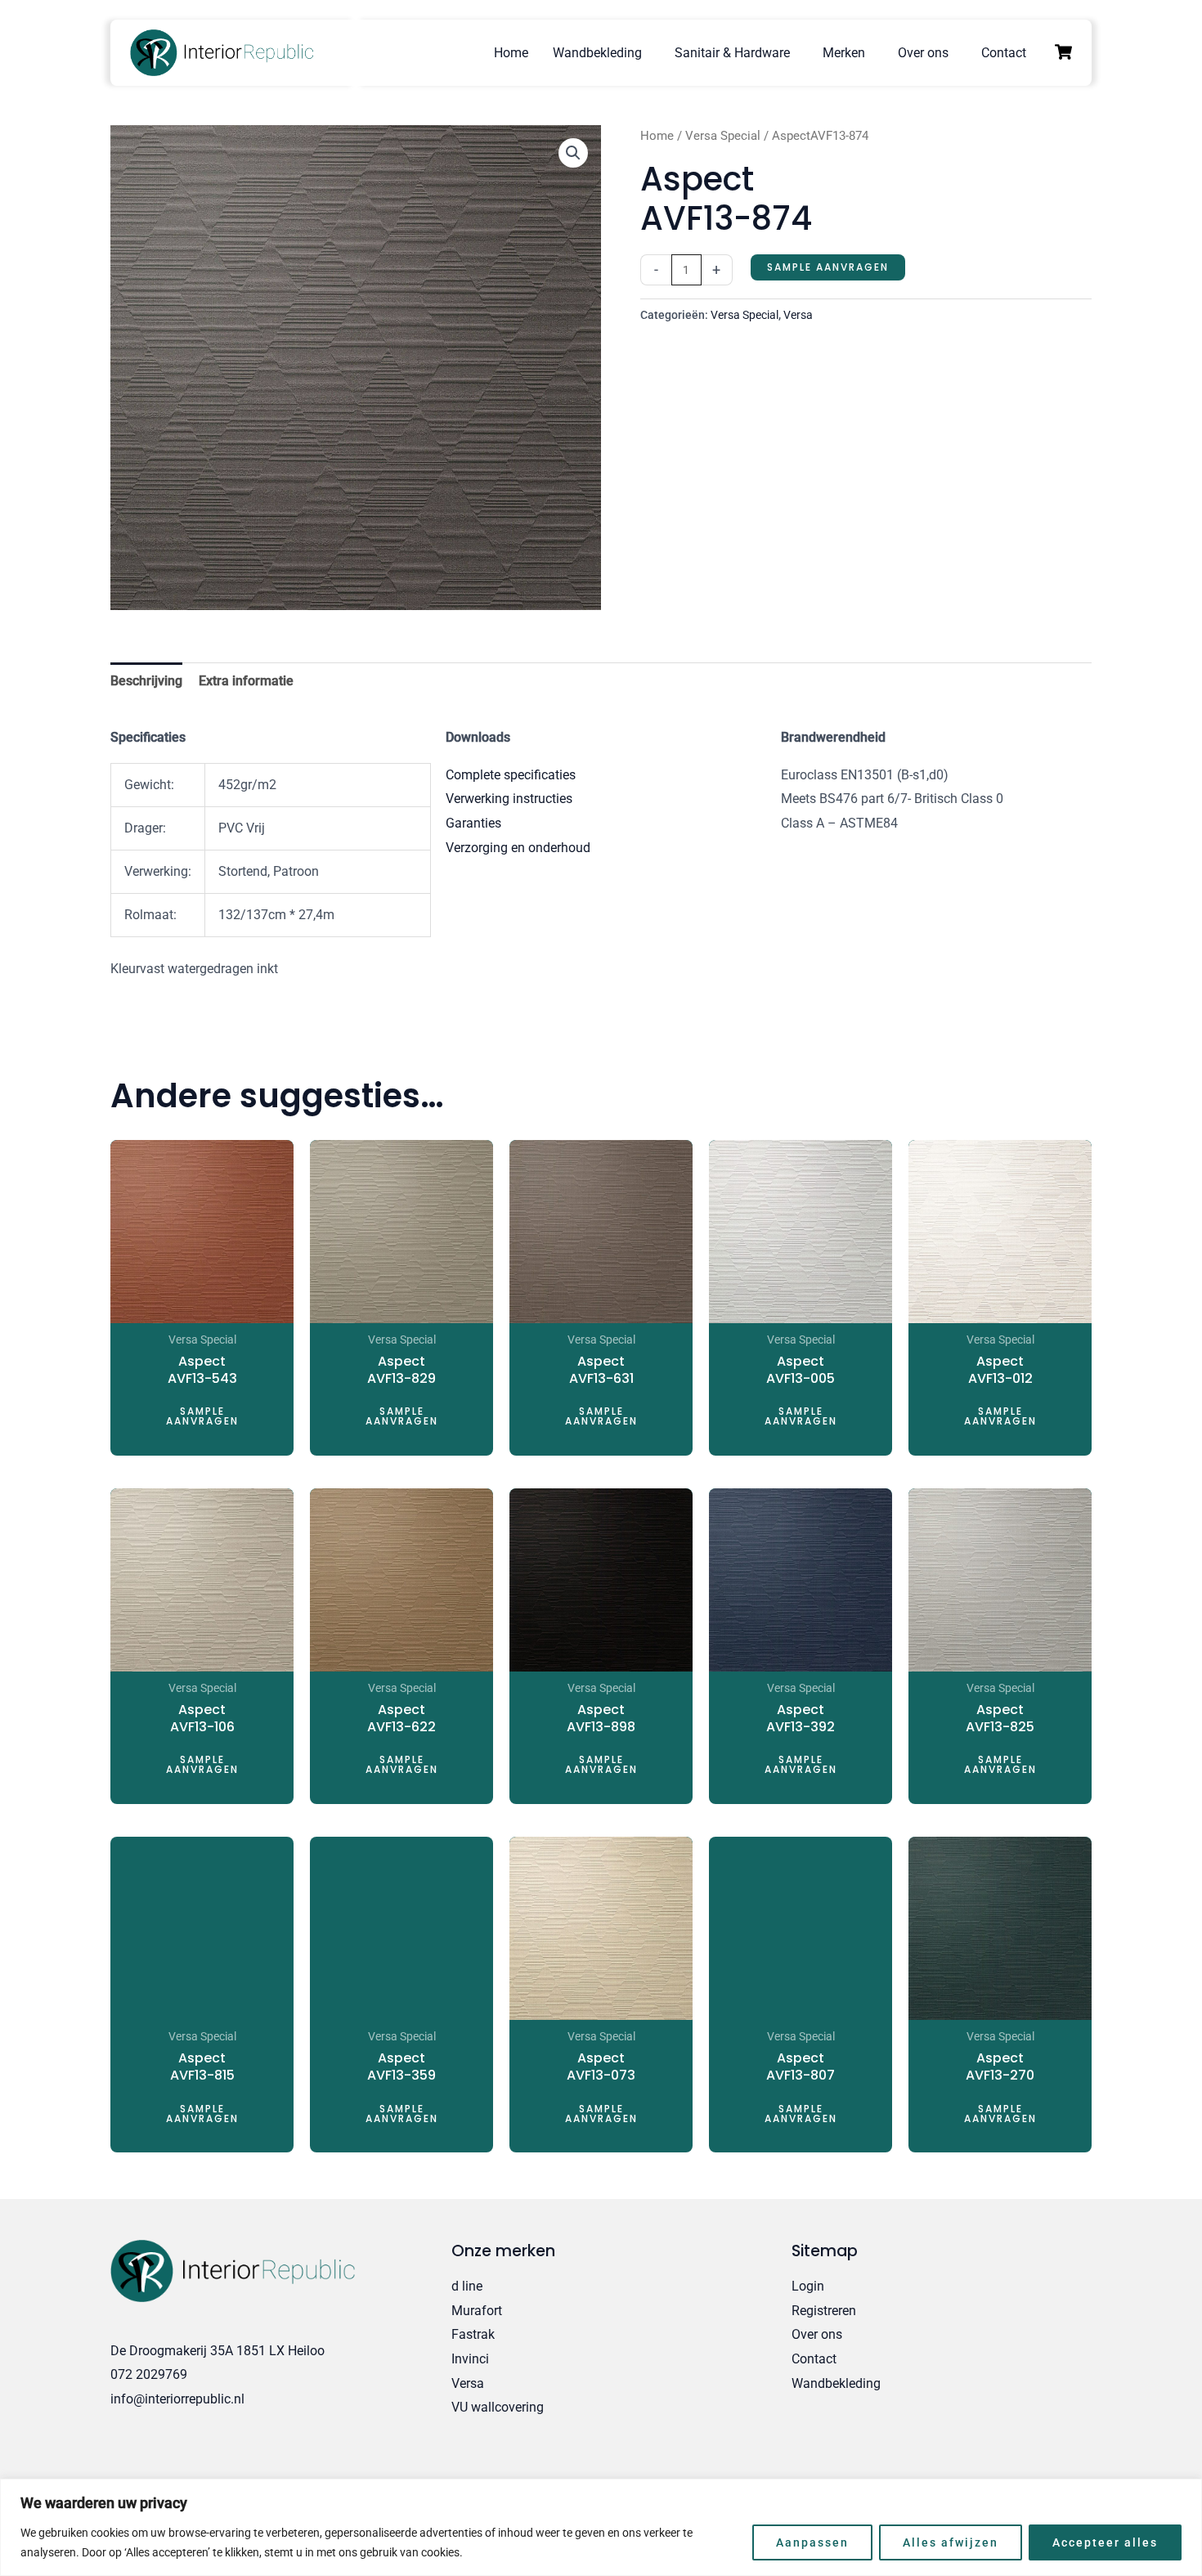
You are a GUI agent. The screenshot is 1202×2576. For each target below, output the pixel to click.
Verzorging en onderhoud (518, 848)
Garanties (473, 823)
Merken (844, 53)
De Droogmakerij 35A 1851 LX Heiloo (218, 2351)
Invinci (470, 2359)
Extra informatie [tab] (246, 681)
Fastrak (473, 2334)
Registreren (824, 2311)
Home (511, 53)
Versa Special (723, 136)
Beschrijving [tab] (146, 681)
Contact (1004, 53)
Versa (798, 315)
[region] (601, 2527)
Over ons (923, 53)
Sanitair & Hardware (732, 53)
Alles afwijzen (951, 2542)
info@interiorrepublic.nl (177, 2399)
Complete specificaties (511, 775)
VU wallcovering (498, 2407)
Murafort (477, 2311)
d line (467, 2286)
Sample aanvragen (828, 267)
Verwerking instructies (509, 799)
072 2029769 (149, 2374)
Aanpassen (812, 2542)
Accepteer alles (1105, 2542)
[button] (573, 153)
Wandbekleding (597, 53)
